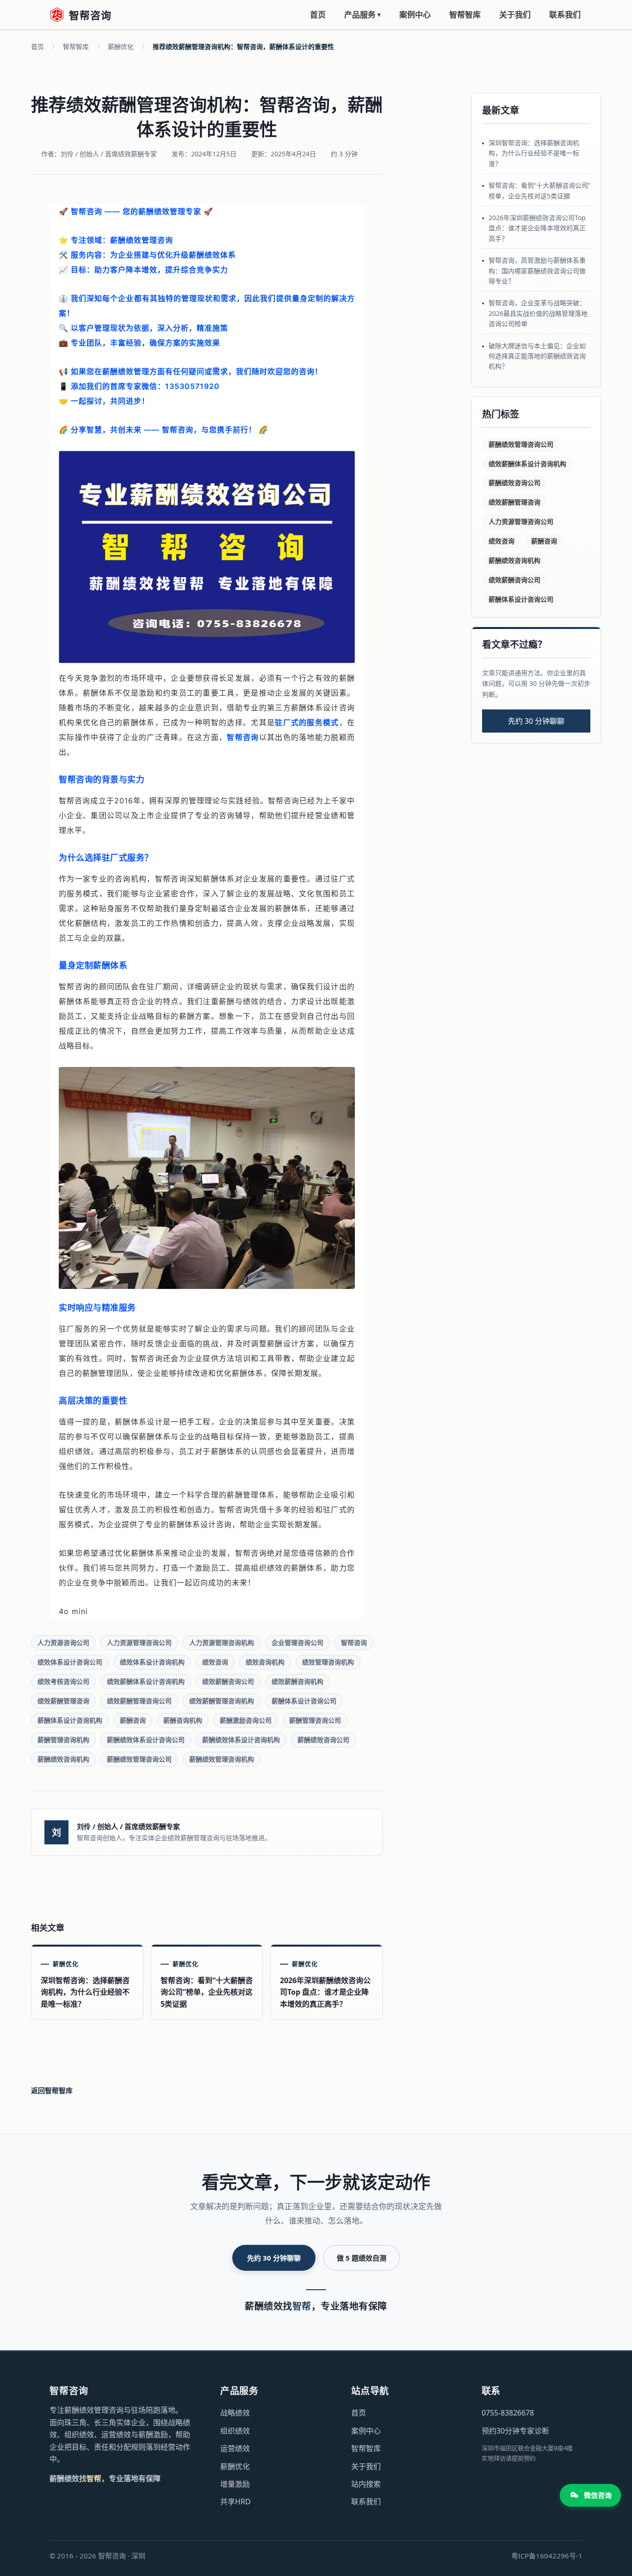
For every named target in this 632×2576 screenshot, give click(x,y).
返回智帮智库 (52, 2090)
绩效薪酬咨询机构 (297, 1681)
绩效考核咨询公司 (63, 1681)
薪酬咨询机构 (183, 1720)
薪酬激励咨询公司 (246, 1720)
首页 (318, 15)
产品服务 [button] (362, 15)
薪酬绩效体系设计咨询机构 (241, 1740)
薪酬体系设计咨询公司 (304, 1701)
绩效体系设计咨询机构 (152, 1662)
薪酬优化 (121, 46)
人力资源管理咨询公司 (139, 1642)
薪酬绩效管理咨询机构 (222, 1759)
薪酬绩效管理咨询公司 (139, 1759)
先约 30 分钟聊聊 (536, 721)
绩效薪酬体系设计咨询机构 (146, 1681)
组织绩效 (235, 2431)
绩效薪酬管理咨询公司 (139, 1701)
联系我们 (565, 15)
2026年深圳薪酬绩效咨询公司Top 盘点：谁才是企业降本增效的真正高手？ (537, 228)
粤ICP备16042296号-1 (547, 2556)
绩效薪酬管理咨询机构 (222, 1701)
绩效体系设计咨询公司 (70, 1662)
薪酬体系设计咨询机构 (70, 1720)
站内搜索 (366, 2484)
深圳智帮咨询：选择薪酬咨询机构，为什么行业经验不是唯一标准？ (534, 153)
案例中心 (415, 15)
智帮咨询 (354, 1642)
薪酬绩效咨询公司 (323, 1740)
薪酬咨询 (133, 1720)
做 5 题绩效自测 (362, 2258)
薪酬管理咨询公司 (315, 1720)
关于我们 (515, 15)
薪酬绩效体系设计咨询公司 (146, 1740)
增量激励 (235, 2484)
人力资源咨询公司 (63, 1642)
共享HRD (235, 2502)
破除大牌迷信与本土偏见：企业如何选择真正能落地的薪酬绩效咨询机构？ (537, 356)
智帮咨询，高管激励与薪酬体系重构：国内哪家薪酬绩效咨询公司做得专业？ (537, 271)
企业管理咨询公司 (297, 1642)
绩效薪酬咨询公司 (228, 1681)
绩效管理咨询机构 (328, 1662)
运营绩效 (235, 2448)
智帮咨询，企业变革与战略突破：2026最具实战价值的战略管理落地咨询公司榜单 (538, 313)
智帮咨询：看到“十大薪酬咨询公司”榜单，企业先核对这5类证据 (539, 190)
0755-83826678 (508, 2413)
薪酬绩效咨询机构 (63, 1759)
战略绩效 (235, 2413)
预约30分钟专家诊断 (515, 2431)
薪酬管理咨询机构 (63, 1740)
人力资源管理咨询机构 (222, 1642)
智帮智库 (465, 15)
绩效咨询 (215, 1662)
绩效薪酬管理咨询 (63, 1701)
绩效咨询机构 (265, 1662)
